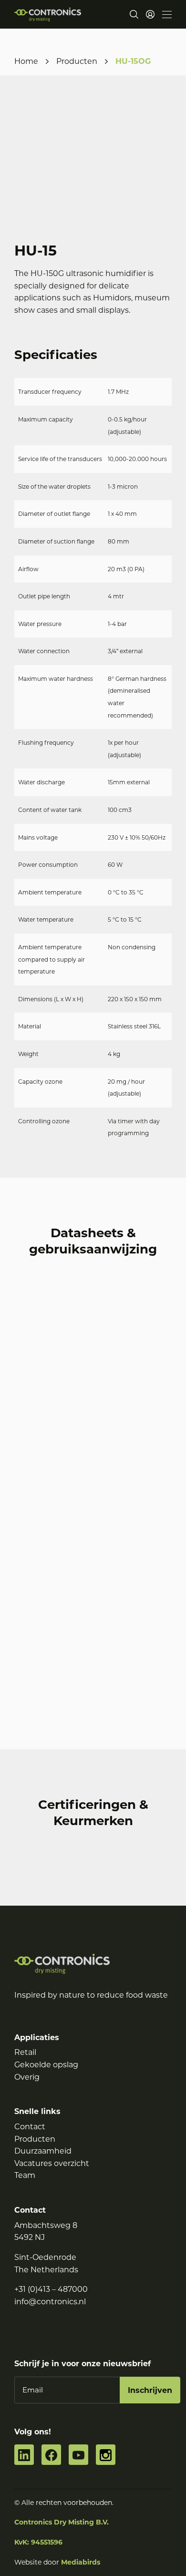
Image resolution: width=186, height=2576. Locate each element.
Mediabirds (81, 2562)
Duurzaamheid (43, 2151)
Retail (25, 2052)
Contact (30, 2127)
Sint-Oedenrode (45, 2257)
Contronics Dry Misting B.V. (62, 2522)
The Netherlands (46, 2269)
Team (25, 2175)
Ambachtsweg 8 (46, 2225)
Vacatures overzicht (52, 2163)
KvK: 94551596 (38, 2542)
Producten (77, 61)
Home (26, 61)
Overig (27, 2077)
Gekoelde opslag (46, 2065)
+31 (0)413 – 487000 (51, 2289)
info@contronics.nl (50, 2301)
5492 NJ (30, 2237)
